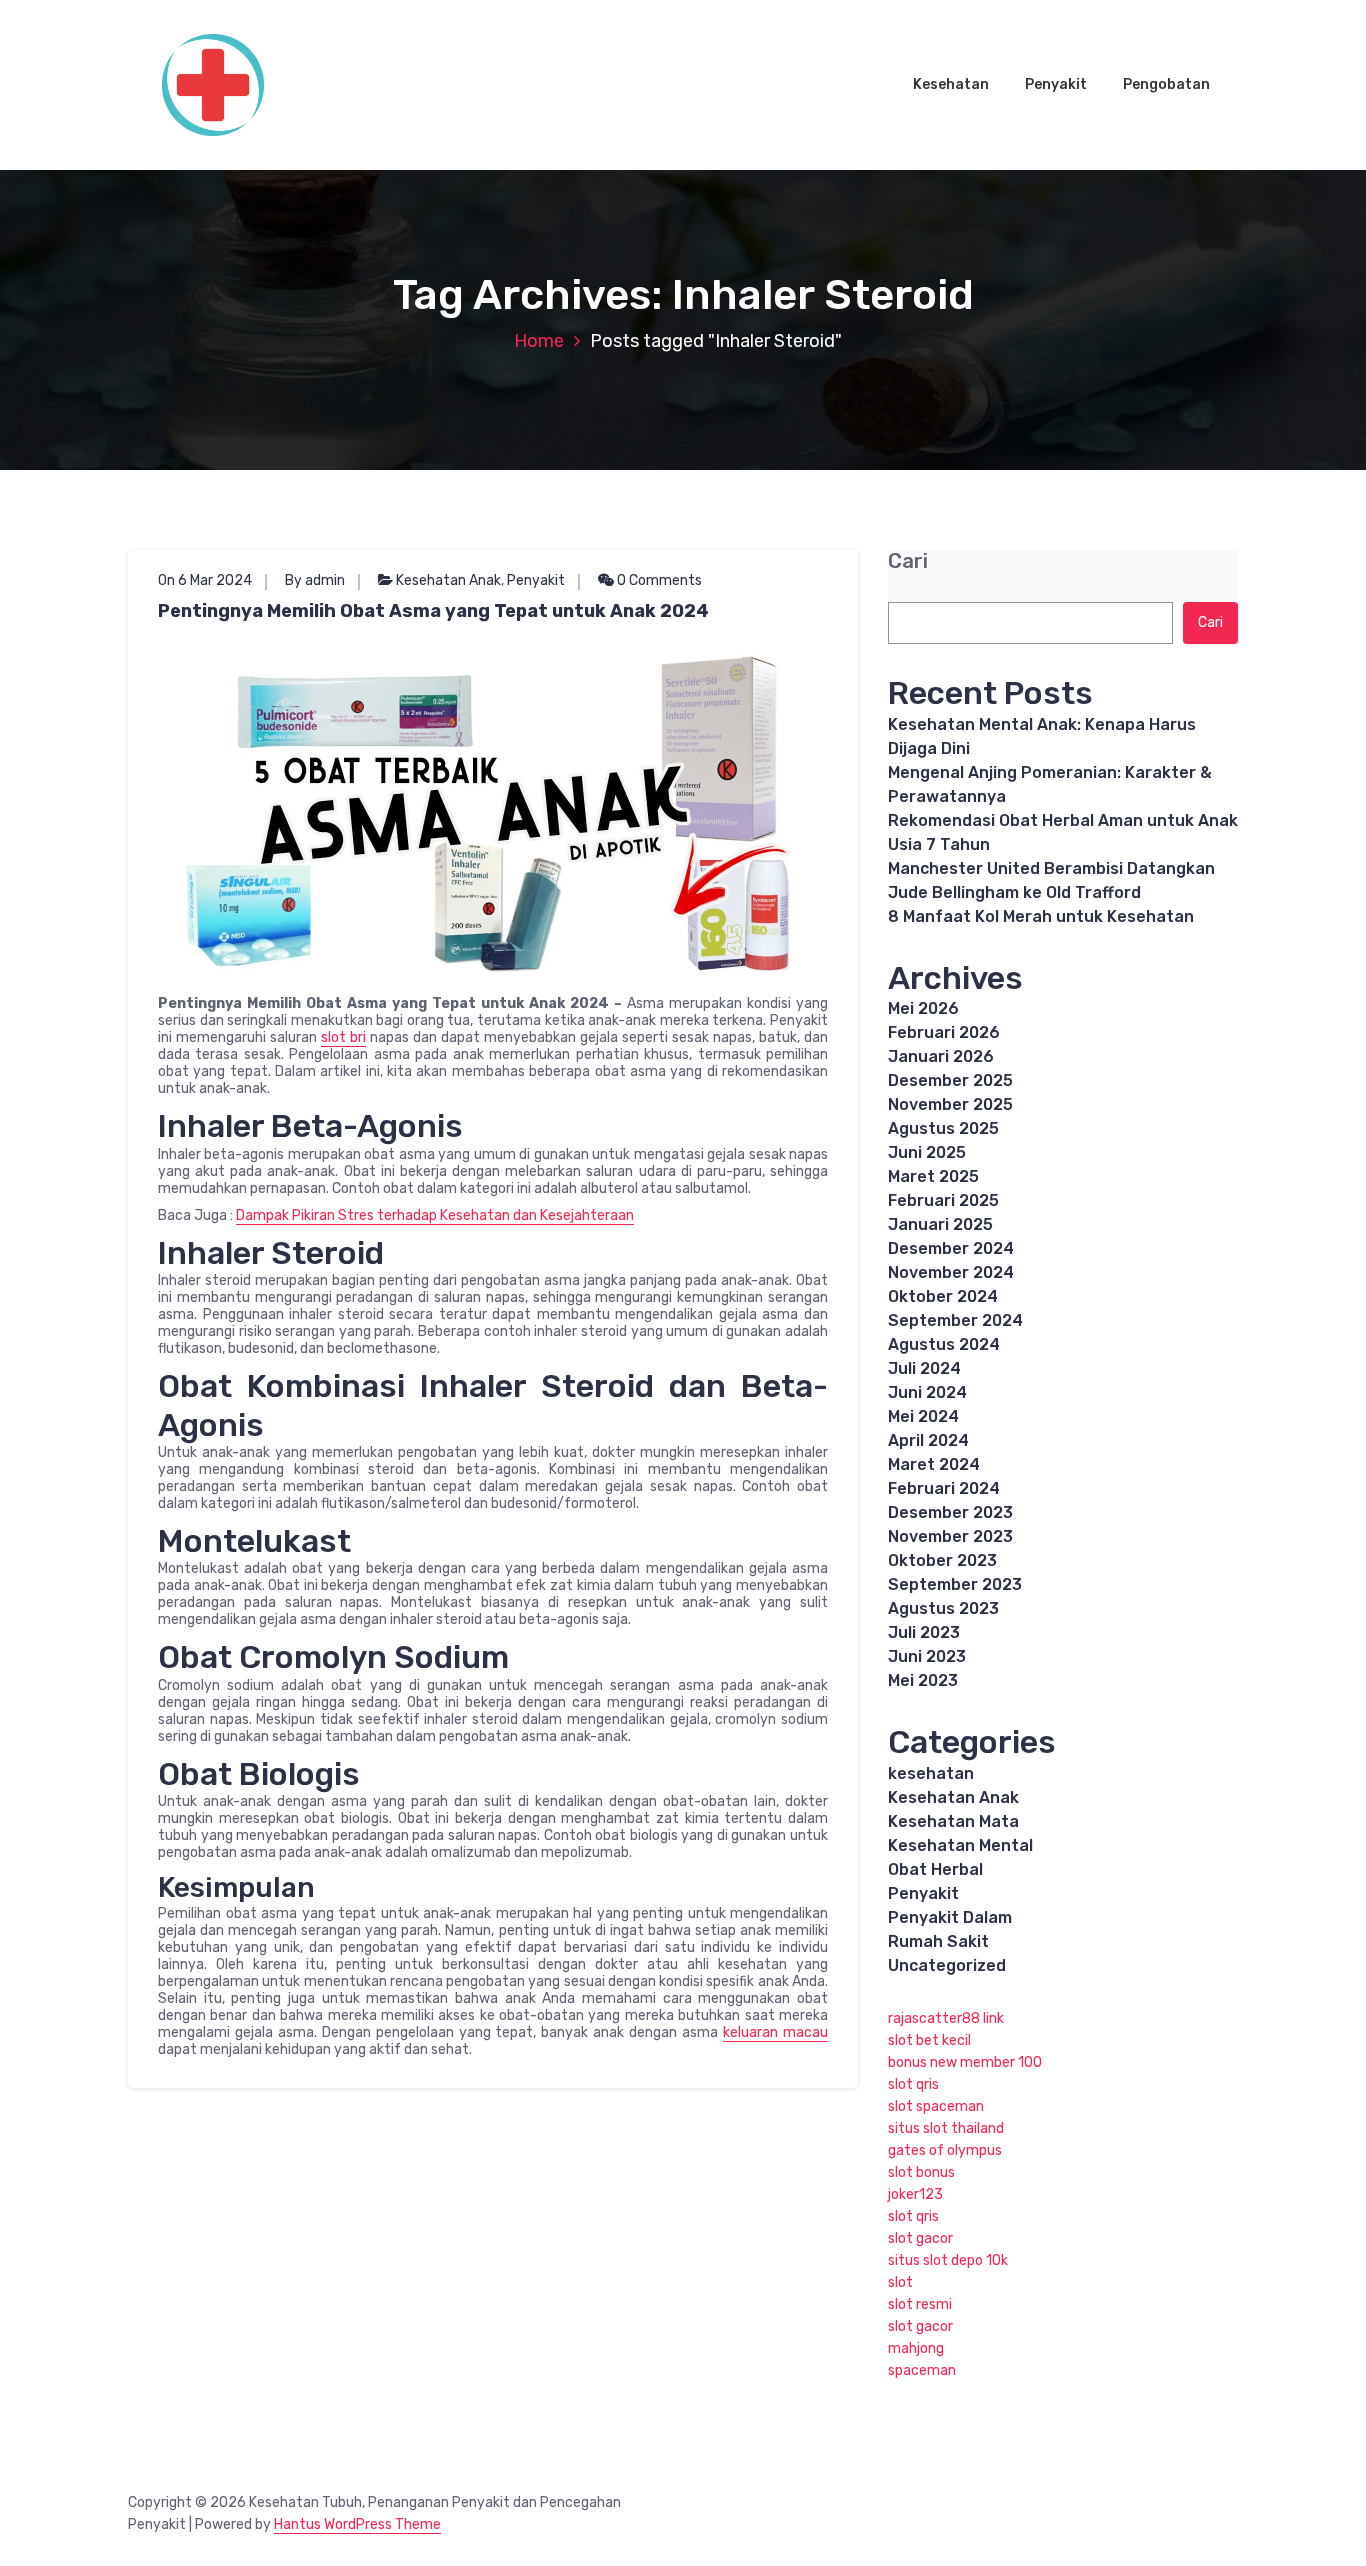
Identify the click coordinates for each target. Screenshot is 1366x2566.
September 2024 (955, 1320)
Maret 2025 (933, 1176)
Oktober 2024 (943, 1296)
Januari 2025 (940, 1224)
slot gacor (920, 2238)
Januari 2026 (941, 1056)
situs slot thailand (946, 2128)
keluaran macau (775, 2032)
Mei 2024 (923, 1416)
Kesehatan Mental (960, 1845)
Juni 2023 (927, 1656)
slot (900, 2282)
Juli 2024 (924, 1368)
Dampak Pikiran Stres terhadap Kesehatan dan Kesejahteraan (435, 1215)
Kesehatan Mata (953, 1821)
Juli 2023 (924, 1632)
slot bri (343, 1037)
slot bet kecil (929, 2040)
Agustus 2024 (944, 1344)
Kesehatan (951, 84)
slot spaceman (936, 2106)
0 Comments (658, 580)
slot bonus (921, 2172)
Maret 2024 (934, 1464)
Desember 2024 (951, 1248)
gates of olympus (945, 2150)
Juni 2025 (927, 1152)
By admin (315, 580)
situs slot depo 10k (948, 2260)
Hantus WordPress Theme (357, 2524)
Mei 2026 (923, 1008)
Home (539, 341)
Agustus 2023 (943, 1608)
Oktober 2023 (942, 1560)
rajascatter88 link (946, 2018)
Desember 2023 (950, 1512)
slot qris (913, 2084)
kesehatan (931, 1773)
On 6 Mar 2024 (205, 580)
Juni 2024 (927, 1392)
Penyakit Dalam (950, 1917)
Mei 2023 (923, 1680)
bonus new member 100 (965, 2062)
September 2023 (955, 1584)
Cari (908, 561)
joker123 (915, 2194)
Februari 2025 (943, 1200)
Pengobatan (1166, 84)
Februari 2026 (944, 1032)
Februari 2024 (944, 1488)
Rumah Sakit (938, 1941)
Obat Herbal (935, 1869)
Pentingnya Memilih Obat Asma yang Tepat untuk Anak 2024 (433, 611)
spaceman (922, 2370)
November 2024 (951, 1272)
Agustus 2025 (943, 1128)
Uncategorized (947, 1965)
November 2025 (950, 1104)
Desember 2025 (950, 1080)
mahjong (916, 2348)
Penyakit (1056, 84)
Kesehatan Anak (448, 580)
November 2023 (950, 1536)
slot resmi (920, 2304)
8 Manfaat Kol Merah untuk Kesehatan (1041, 916)
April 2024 (928, 1440)
